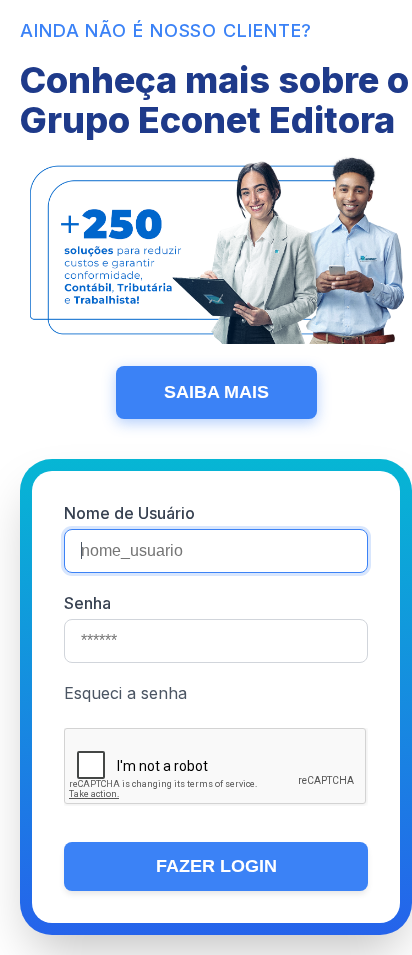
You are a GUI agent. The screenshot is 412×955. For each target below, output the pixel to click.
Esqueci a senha (125, 693)
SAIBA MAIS (216, 392)
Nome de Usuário (129, 513)
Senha (87, 603)
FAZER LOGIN (216, 866)
